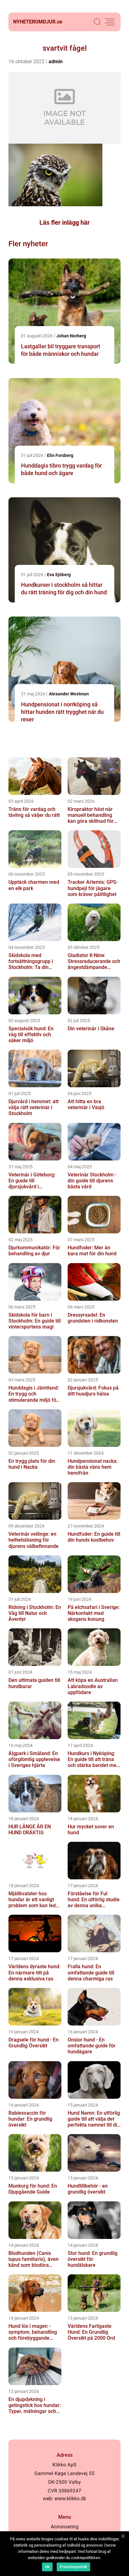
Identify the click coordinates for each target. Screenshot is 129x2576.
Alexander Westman (69, 694)
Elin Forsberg (60, 455)
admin (56, 61)
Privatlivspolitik (73, 2567)
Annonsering (65, 2527)
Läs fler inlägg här (64, 223)
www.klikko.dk (70, 2499)
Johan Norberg (71, 336)
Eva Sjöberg (59, 575)
